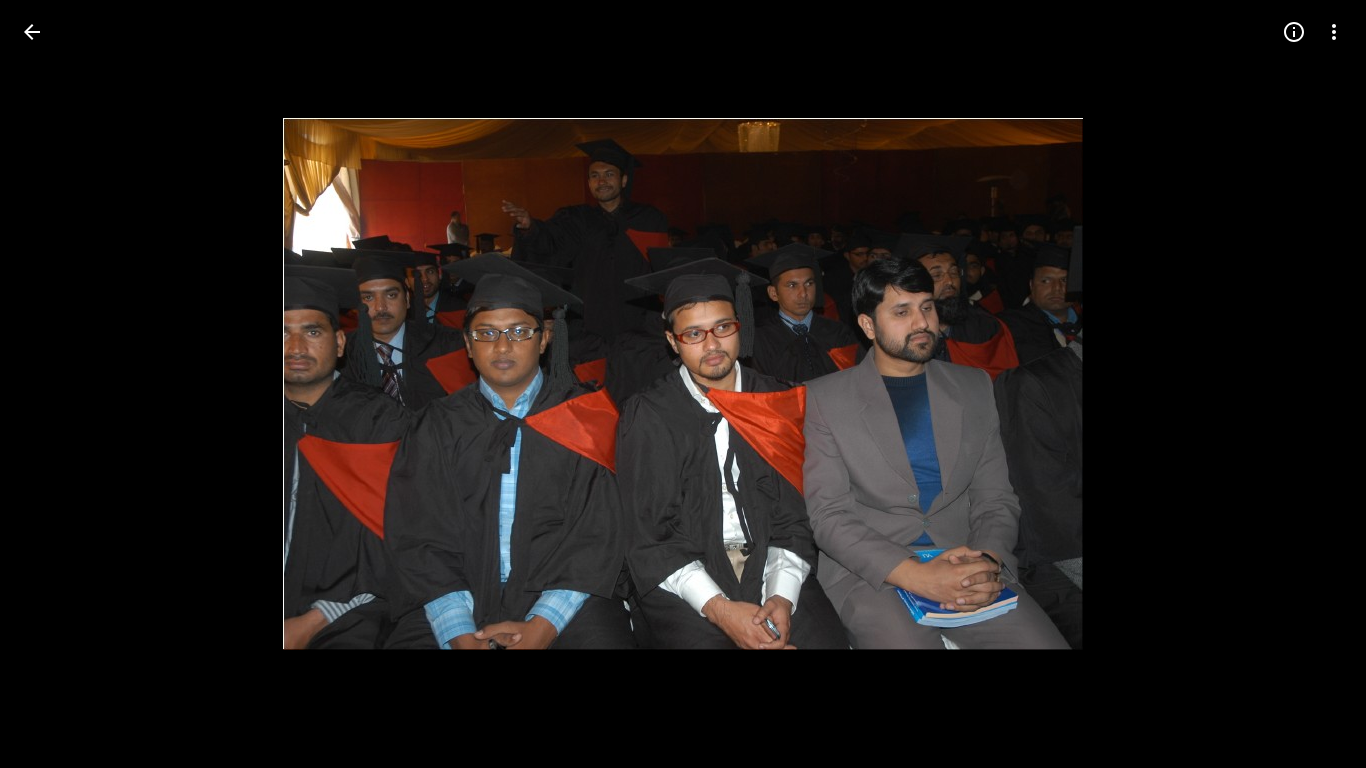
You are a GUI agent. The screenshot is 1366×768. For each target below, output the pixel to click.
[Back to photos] (32, 32)
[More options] (1334, 32)
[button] (56, 384)
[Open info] (1294, 32)
